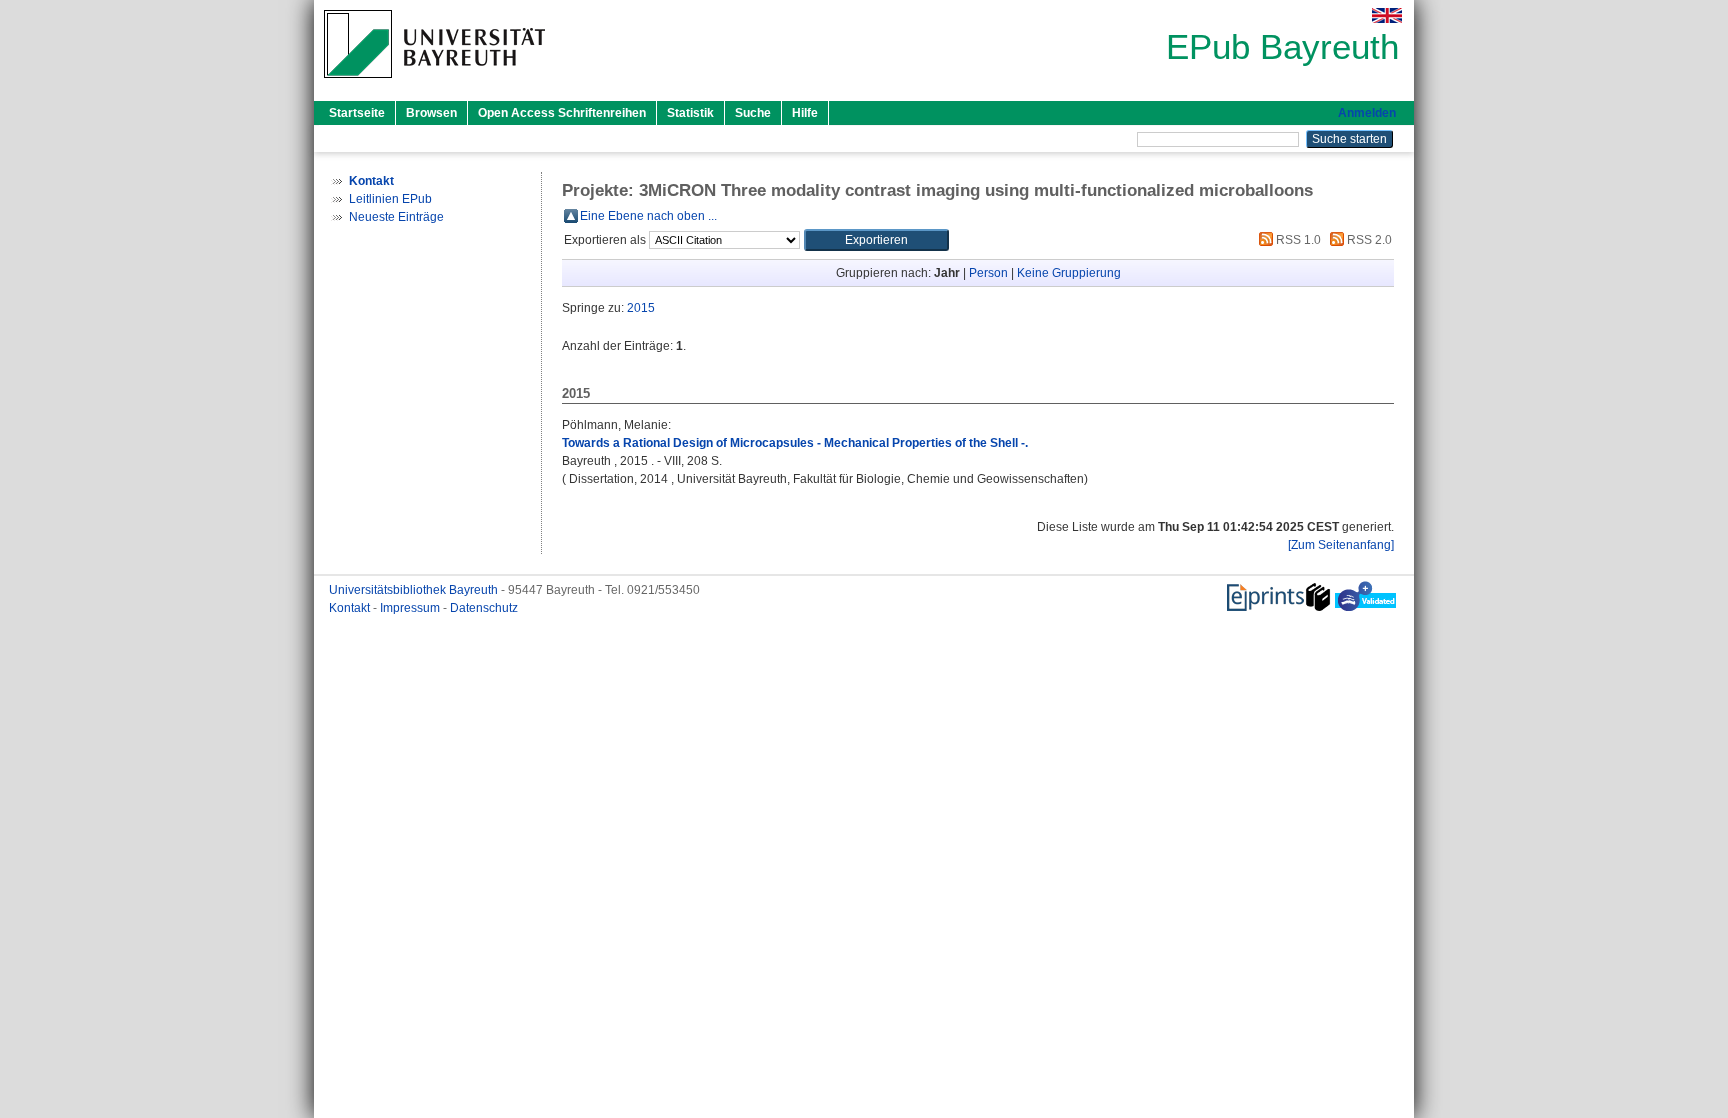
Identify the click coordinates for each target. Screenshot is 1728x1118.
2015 (641, 308)
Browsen (431, 113)
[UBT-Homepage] (434, 84)
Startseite (357, 113)
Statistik (690, 113)
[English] (1387, 15)
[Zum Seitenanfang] (1341, 545)
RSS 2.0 (1368, 240)
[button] (876, 240)
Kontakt (351, 608)
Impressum (411, 608)
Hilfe (805, 113)
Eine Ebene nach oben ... (648, 216)
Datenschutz (484, 608)
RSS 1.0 (1297, 240)
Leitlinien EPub (390, 199)
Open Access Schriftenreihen (562, 113)
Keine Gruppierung (1069, 273)
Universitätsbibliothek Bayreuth (415, 590)
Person (988, 273)
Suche (753, 113)
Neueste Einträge (396, 217)
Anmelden (1367, 113)
